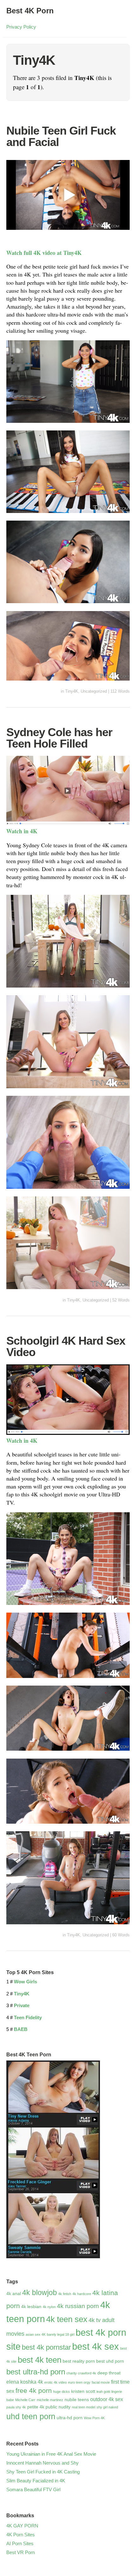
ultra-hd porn (70, 2418)
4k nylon (49, 2307)
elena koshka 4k (25, 2382)
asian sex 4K (36, 2334)
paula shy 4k (16, 2407)
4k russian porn (78, 2306)
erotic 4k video (56, 2382)
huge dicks (62, 2392)
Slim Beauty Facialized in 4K (36, 2481)
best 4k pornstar (46, 2347)
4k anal (14, 2293)
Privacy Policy (21, 27)
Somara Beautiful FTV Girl (33, 2489)
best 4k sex (96, 2346)
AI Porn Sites (20, 2543)
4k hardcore (82, 2294)
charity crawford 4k (81, 2373)
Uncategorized (94, 691)
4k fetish (65, 2294)
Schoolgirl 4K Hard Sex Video (66, 1346)
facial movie (101, 2382)
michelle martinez (50, 2400)
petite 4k (36, 2407)
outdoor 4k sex (107, 2399)
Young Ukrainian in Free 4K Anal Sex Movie (51, 2454)
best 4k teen (40, 2360)
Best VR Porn (21, 2552)
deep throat (109, 2373)
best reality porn (79, 2361)
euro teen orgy (79, 2382)
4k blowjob (40, 2293)
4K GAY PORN (22, 2526)
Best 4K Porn (30, 11)
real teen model (83, 2407)
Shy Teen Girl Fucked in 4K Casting (43, 2472)
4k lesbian (31, 2306)
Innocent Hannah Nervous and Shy (43, 2463)
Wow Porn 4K (94, 2418)
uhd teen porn (31, 2416)
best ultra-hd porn (36, 2372)
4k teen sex (67, 2319)
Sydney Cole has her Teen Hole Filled (59, 738)
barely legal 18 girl (61, 2334)
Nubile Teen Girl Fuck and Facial (61, 136)
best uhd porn (110, 2361)
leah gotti (103, 2392)
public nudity (58, 2407)
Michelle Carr (25, 2400)
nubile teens (77, 2400)
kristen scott (83, 2391)
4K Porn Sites (21, 2535)
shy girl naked (107, 2407)
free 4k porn (34, 2390)
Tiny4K (72, 691)
